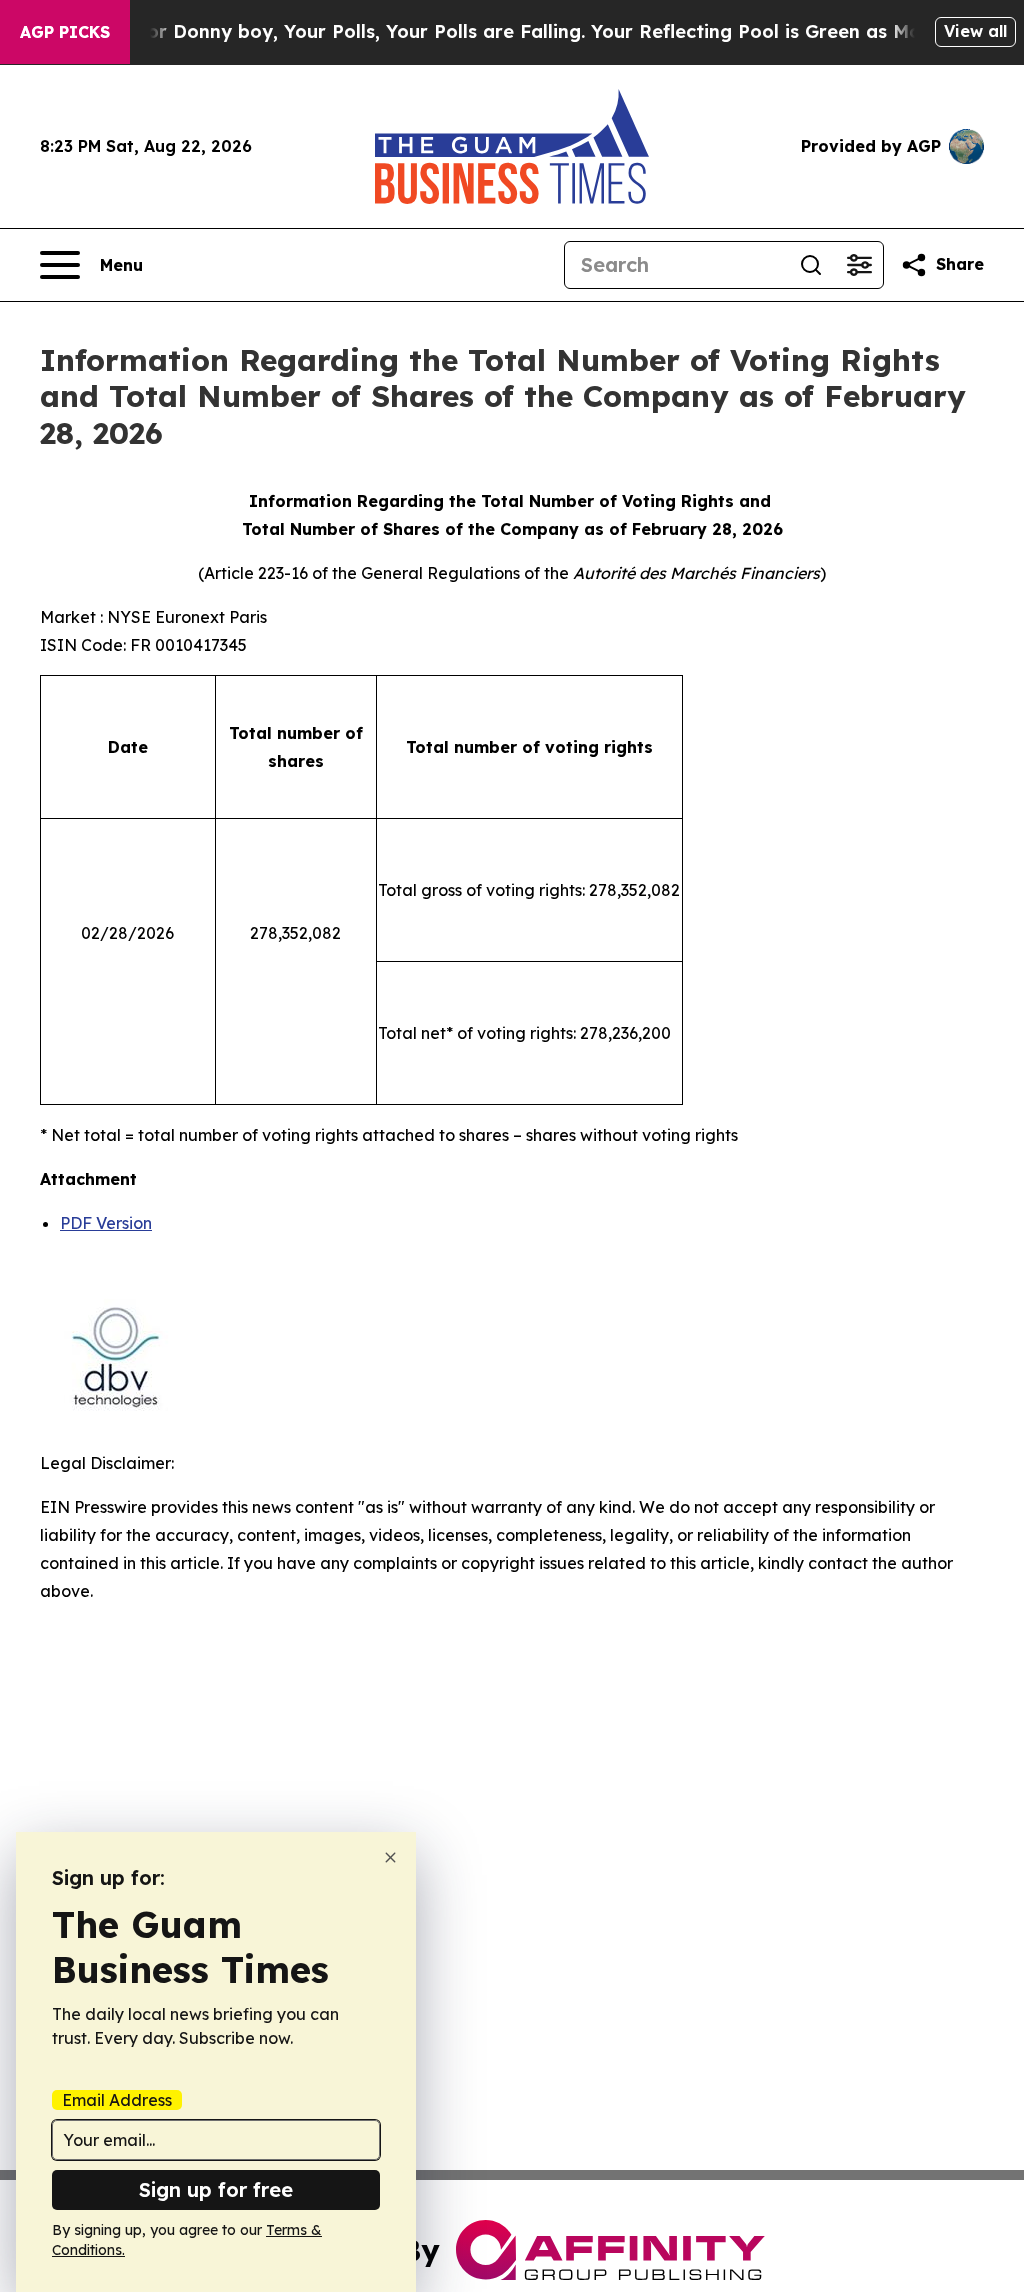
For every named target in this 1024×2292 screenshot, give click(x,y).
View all (975, 31)
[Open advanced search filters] (859, 265)
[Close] (390, 1857)
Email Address (117, 2100)
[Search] (811, 265)
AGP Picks (65, 32)
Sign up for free (216, 2189)
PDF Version (106, 1223)
